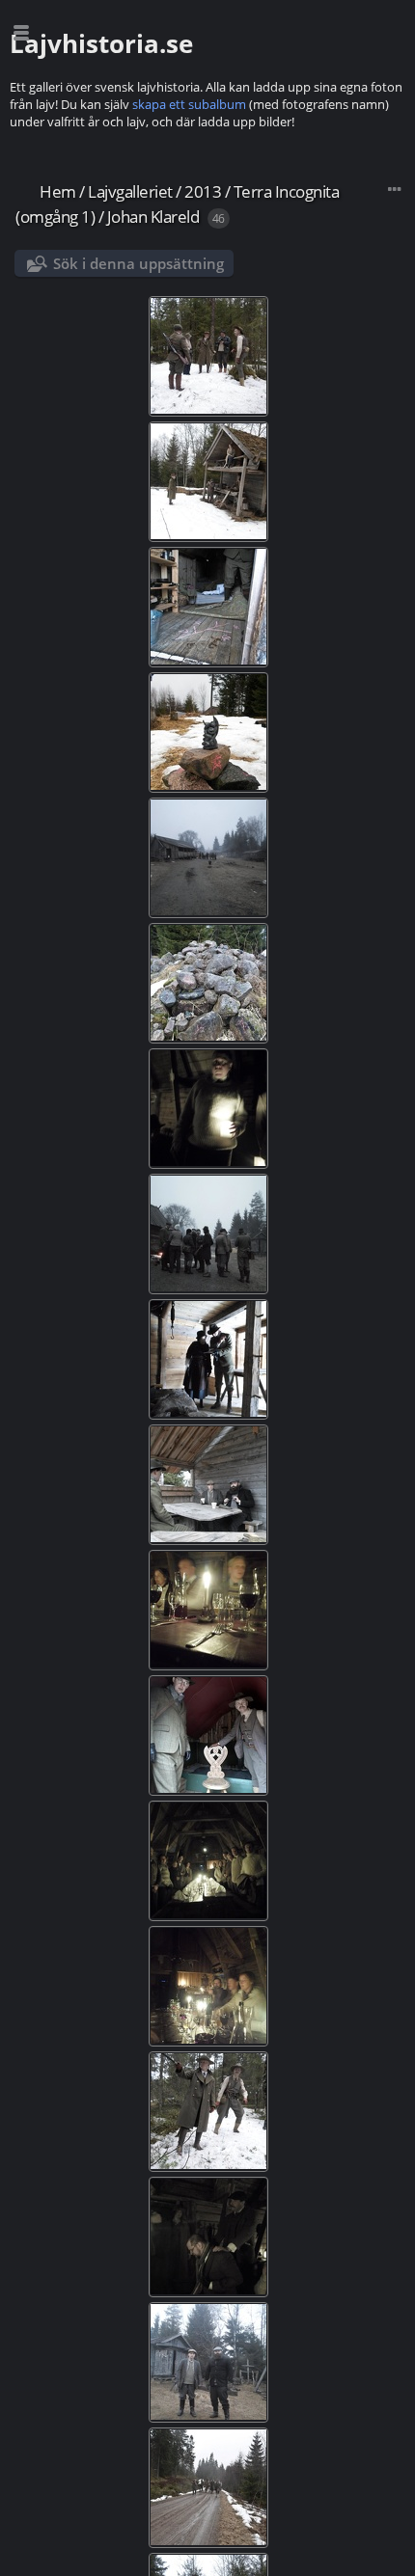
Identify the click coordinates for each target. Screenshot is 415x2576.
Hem (58, 191)
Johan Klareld (153, 217)
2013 (203, 191)
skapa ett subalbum (189, 104)
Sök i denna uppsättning (138, 263)
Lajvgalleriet (130, 191)
